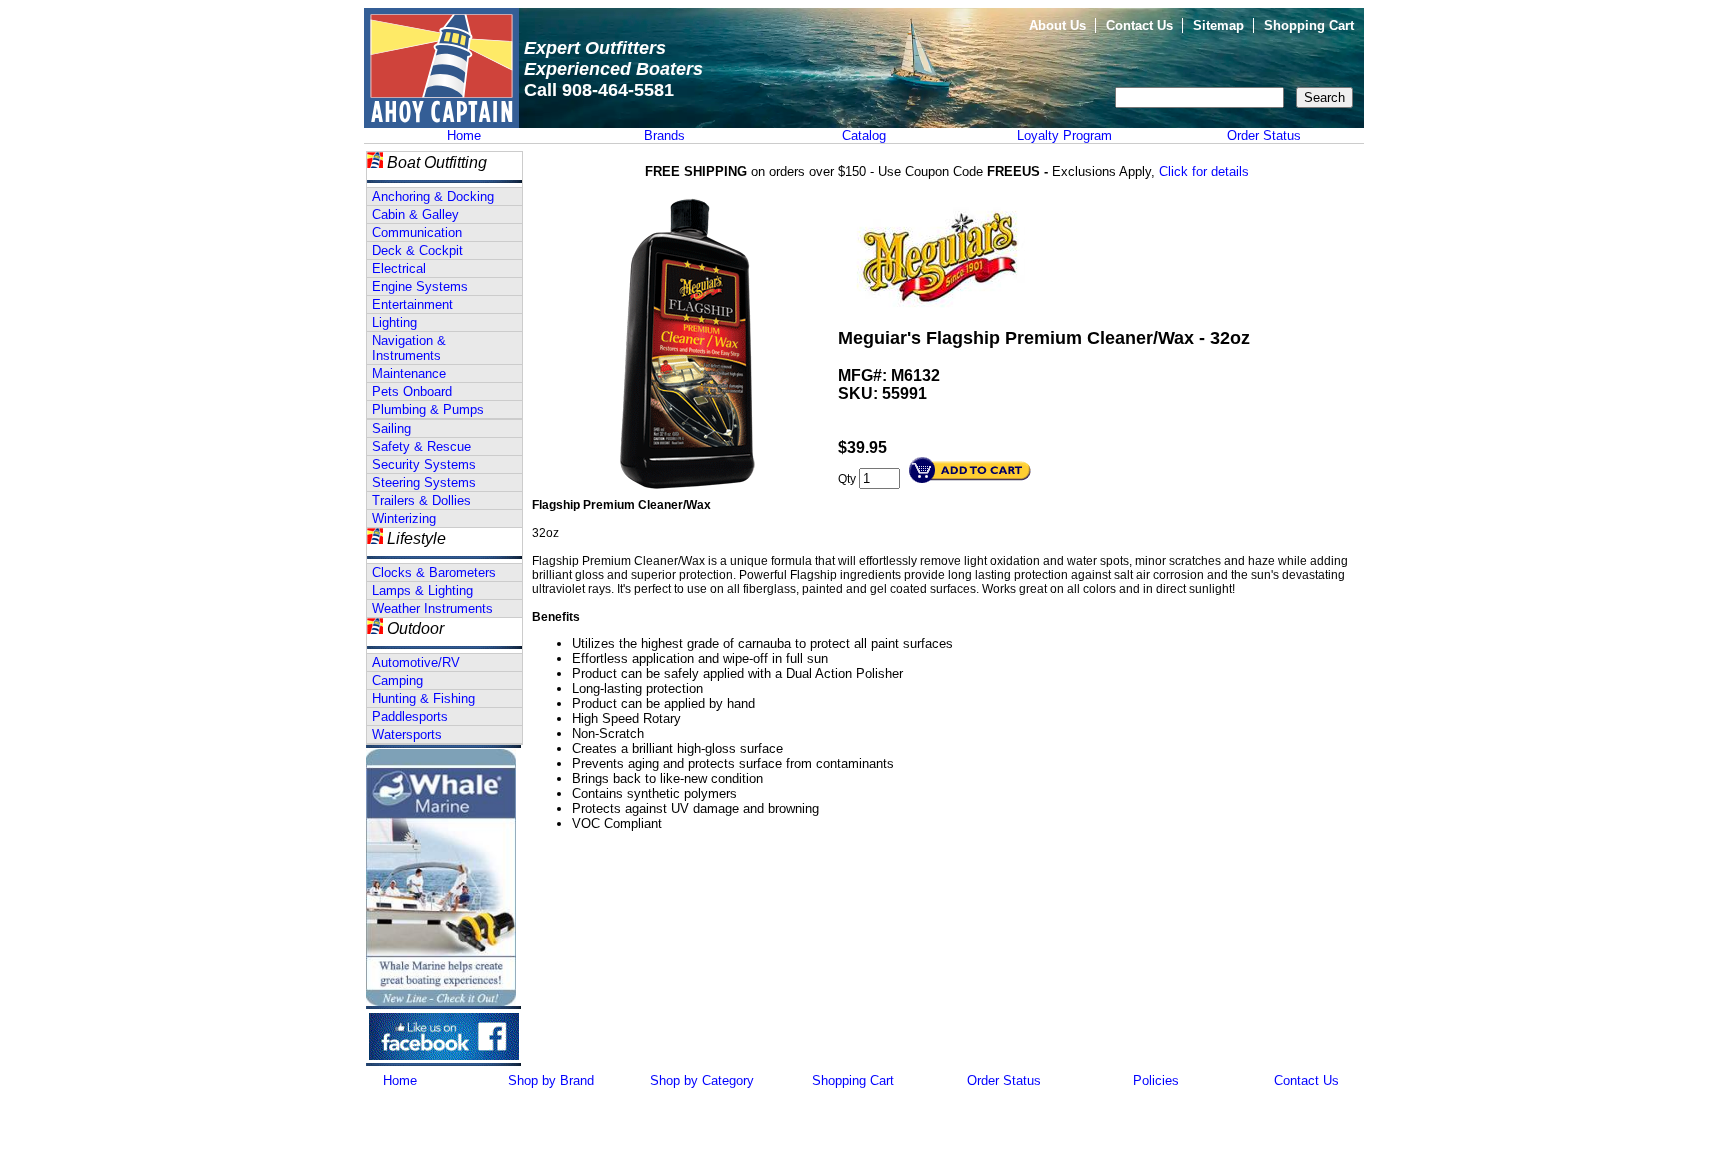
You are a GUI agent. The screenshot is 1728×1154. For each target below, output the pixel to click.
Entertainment (412, 304)
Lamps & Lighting (422, 590)
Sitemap (1218, 25)
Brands (664, 135)
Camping (397, 680)
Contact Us (1139, 25)
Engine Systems (420, 286)
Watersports (407, 734)
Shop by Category (702, 1080)
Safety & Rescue (421, 446)
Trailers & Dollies (421, 500)
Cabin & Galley (415, 214)
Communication (417, 232)
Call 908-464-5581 (599, 90)
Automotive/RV (416, 662)
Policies (1156, 1080)
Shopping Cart (1309, 25)
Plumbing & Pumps (428, 409)
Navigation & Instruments (409, 348)
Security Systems (424, 464)
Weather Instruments (432, 608)
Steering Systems (424, 482)
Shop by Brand (551, 1080)
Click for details (1204, 171)
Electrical (399, 268)
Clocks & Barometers (434, 572)
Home (464, 135)
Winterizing (404, 518)
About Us (1057, 25)
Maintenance (409, 373)
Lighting (394, 322)
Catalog (864, 135)
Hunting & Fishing (423, 698)
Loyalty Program (1064, 135)
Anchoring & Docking (433, 196)
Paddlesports (410, 716)
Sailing (391, 428)
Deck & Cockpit (417, 250)
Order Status (1264, 135)
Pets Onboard (412, 391)
